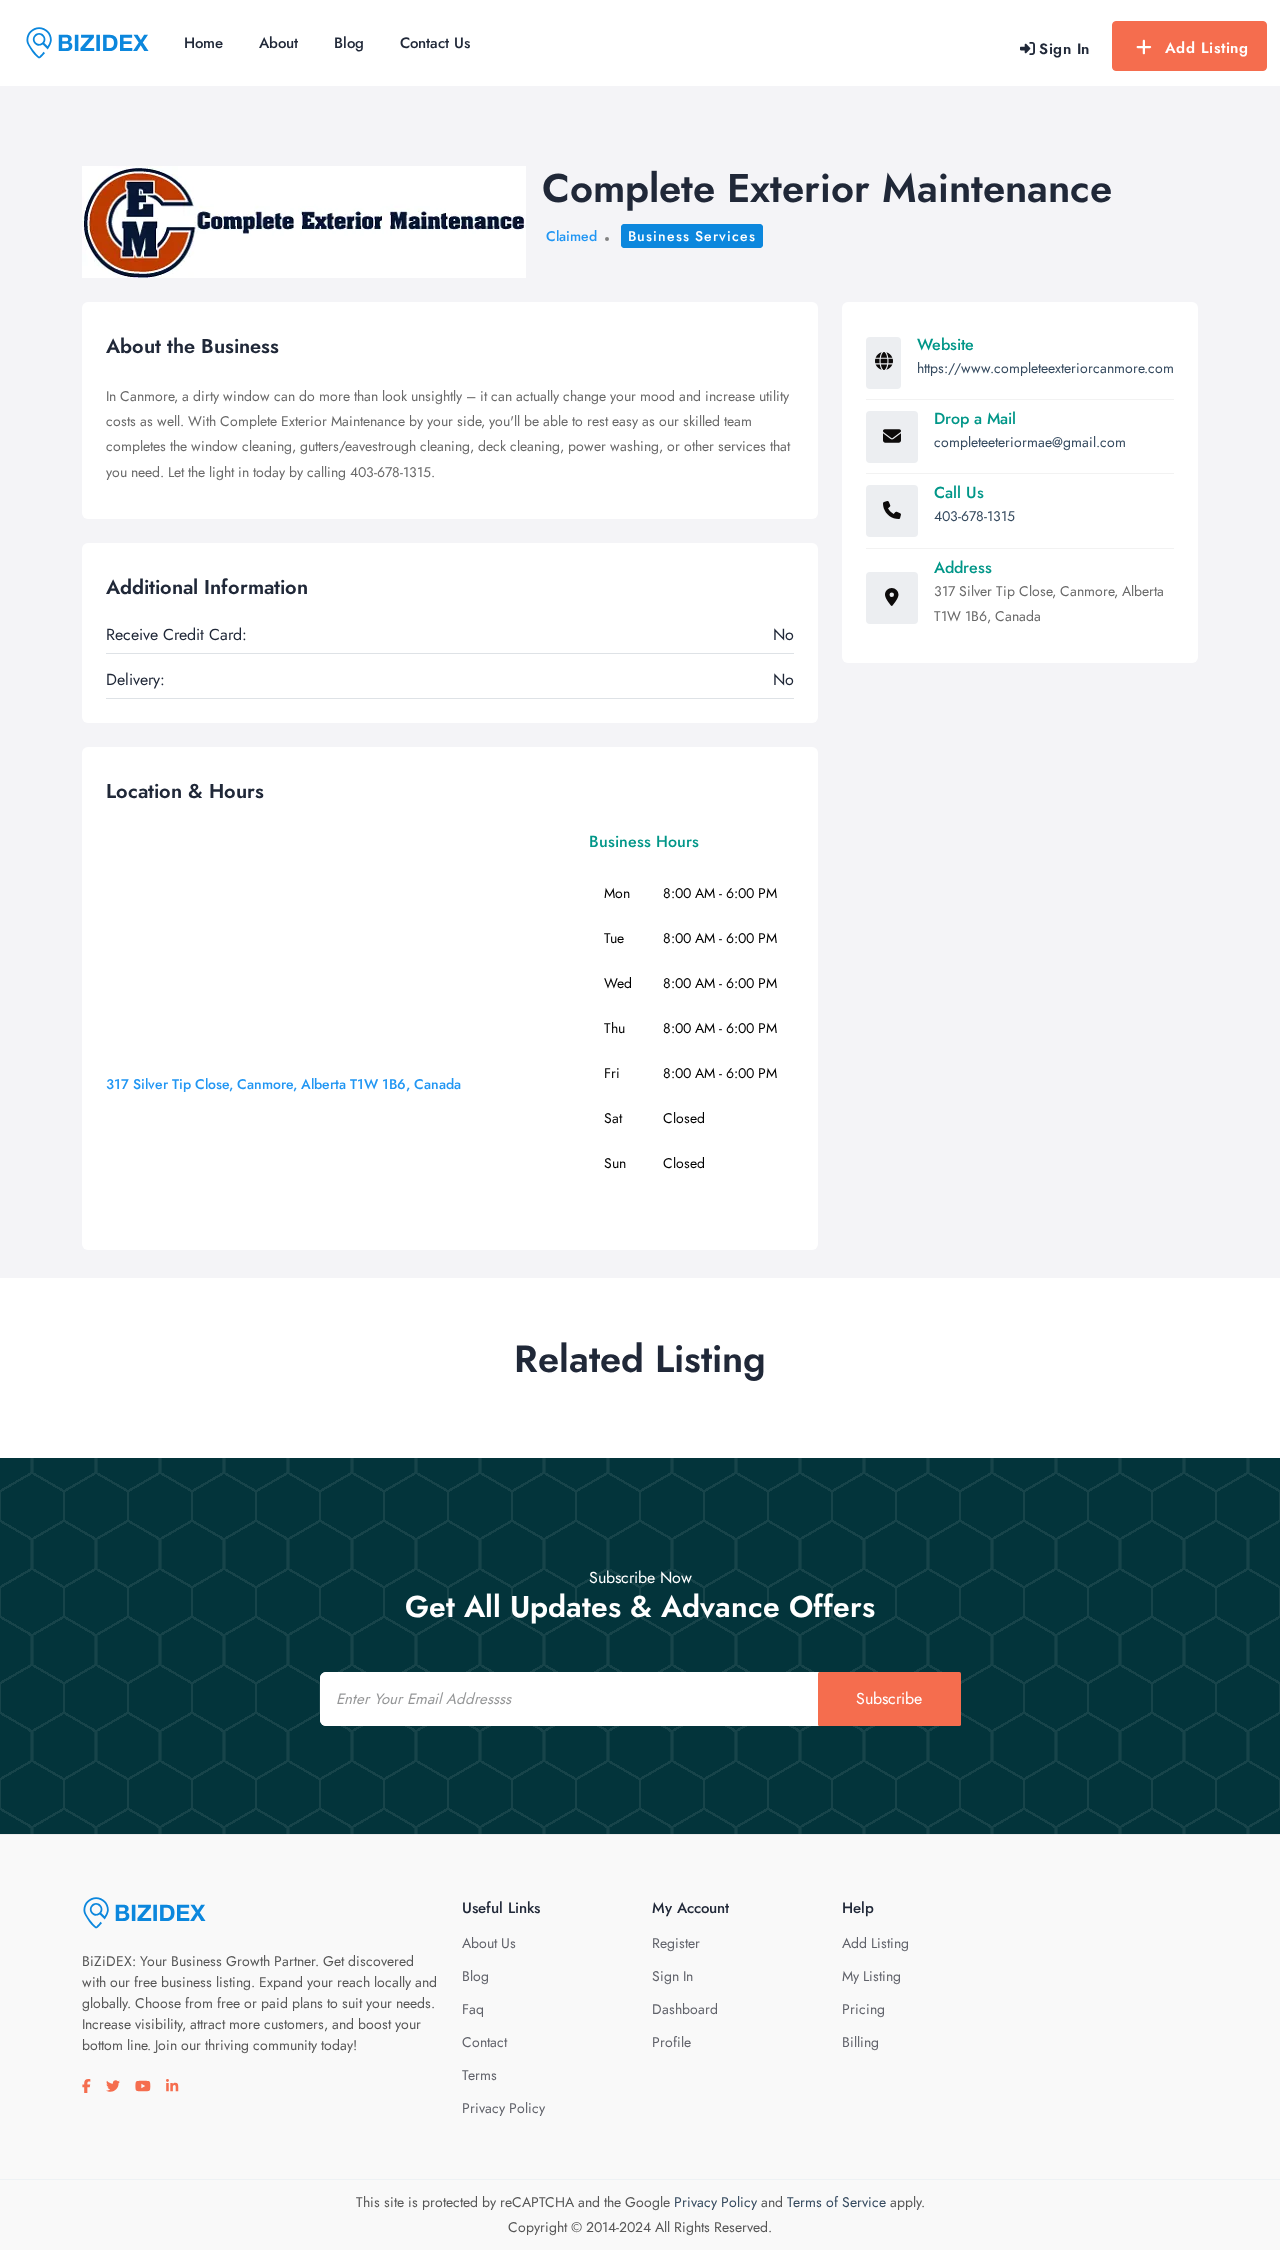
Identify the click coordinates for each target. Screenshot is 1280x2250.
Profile (671, 2042)
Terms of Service (836, 2202)
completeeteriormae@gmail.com (1030, 442)
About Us (489, 1943)
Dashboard (685, 2009)
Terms (479, 2075)
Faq (473, 2009)
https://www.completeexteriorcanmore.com (1045, 368)
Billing (860, 2042)
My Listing (871, 1976)
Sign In (672, 1976)
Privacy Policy (503, 2108)
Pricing (863, 2009)
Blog (349, 43)
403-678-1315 (974, 516)
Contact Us (435, 43)
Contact (484, 2042)
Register (676, 1943)
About (278, 43)
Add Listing (1207, 48)
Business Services (692, 236)
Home (203, 43)
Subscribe (889, 1698)
